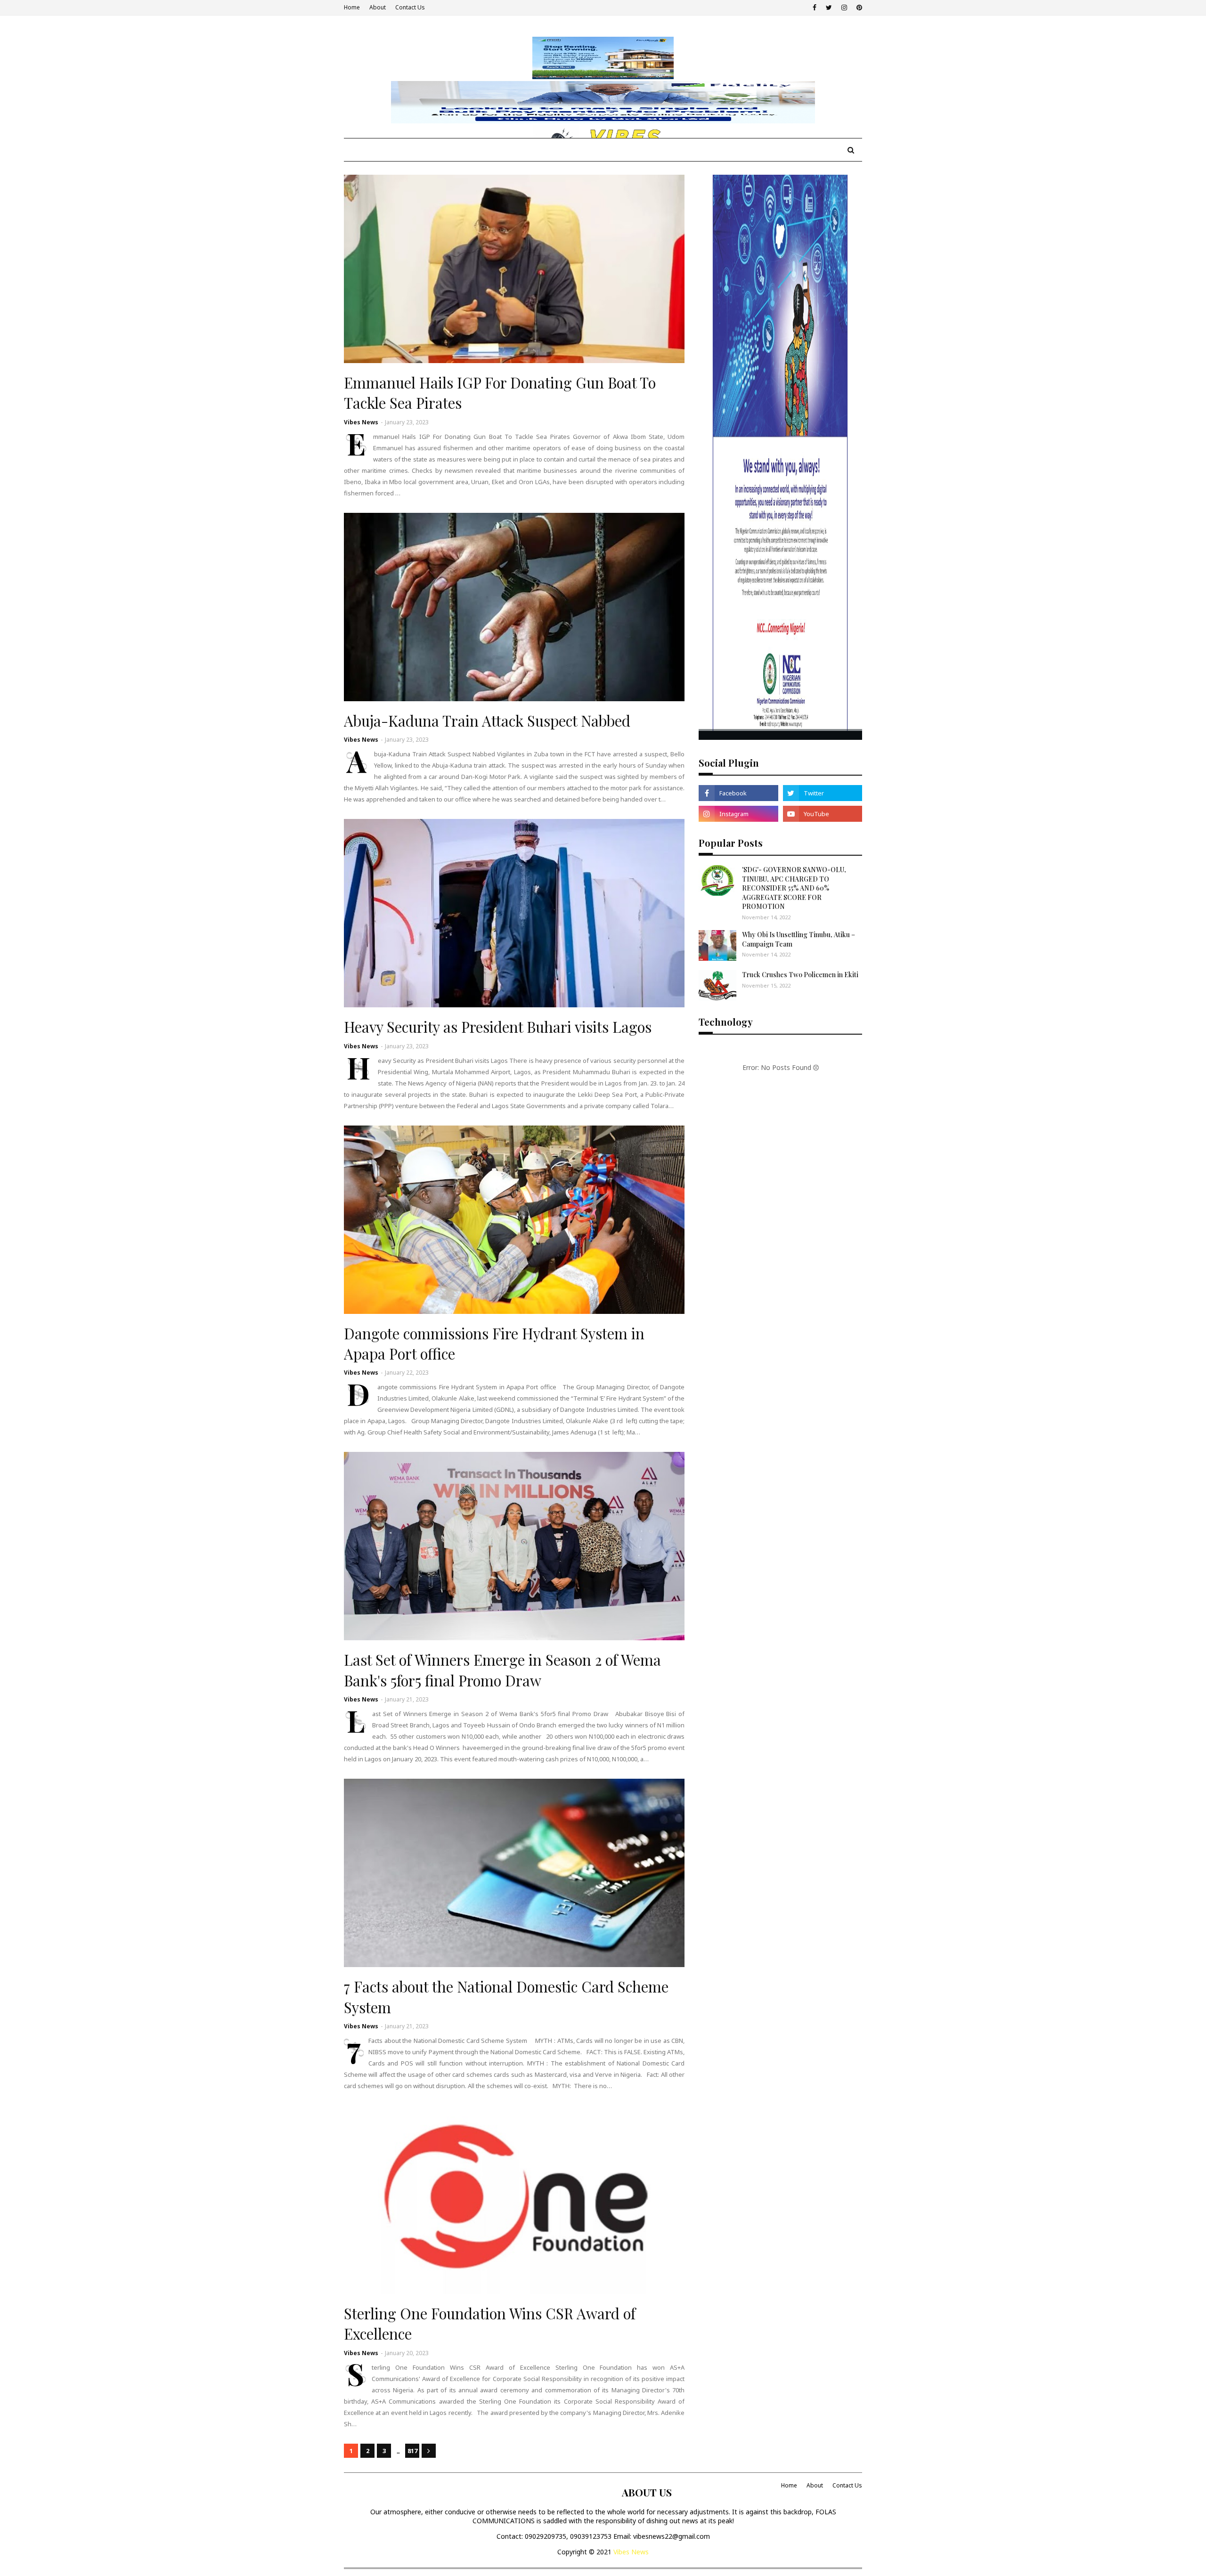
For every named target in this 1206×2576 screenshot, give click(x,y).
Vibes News (361, 422)
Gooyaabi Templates (491, 2485)
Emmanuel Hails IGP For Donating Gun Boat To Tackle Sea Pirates (500, 393)
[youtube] (823, 814)
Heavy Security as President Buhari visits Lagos (498, 1027)
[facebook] (815, 8)
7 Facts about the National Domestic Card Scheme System (506, 1997)
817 (412, 2451)
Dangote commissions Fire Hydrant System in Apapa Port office (494, 1343)
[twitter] (829, 8)
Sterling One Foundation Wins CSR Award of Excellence (490, 2323)
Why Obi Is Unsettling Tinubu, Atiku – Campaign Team (799, 939)
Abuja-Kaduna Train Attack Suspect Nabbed (487, 721)
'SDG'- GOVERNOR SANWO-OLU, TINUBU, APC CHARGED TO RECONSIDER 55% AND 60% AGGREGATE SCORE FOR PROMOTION (794, 888)
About (378, 7)
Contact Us (410, 7)
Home (352, 7)
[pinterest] (858, 8)
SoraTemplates (396, 2485)
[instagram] (844, 8)
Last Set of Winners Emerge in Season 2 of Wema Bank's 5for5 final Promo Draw (502, 1670)
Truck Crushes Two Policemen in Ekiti (800, 975)
